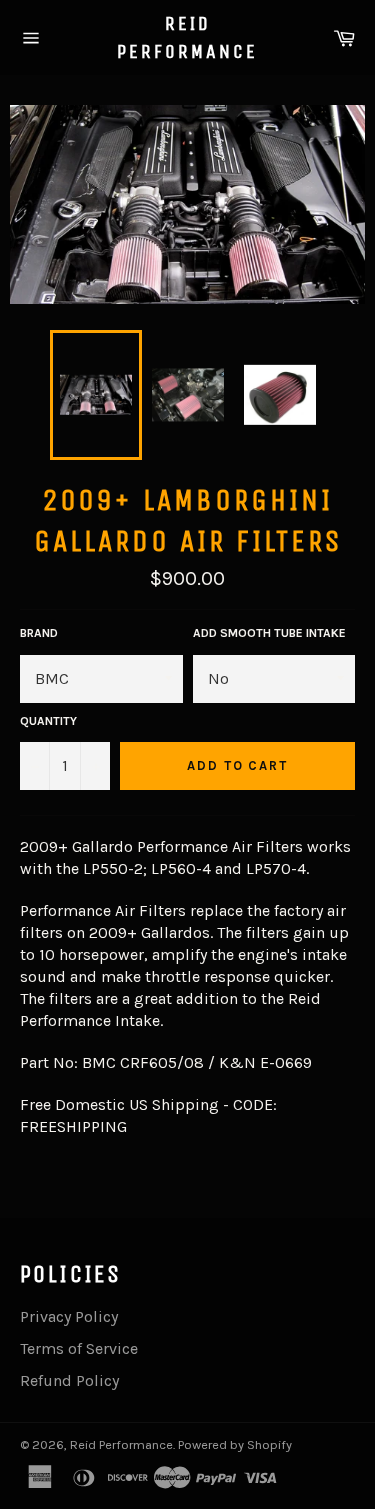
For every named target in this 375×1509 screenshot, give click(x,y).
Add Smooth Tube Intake (269, 633)
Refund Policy (69, 1380)
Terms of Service (79, 1348)
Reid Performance (187, 37)
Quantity (48, 721)
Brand (39, 633)
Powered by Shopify (235, 1444)
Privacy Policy (69, 1316)
